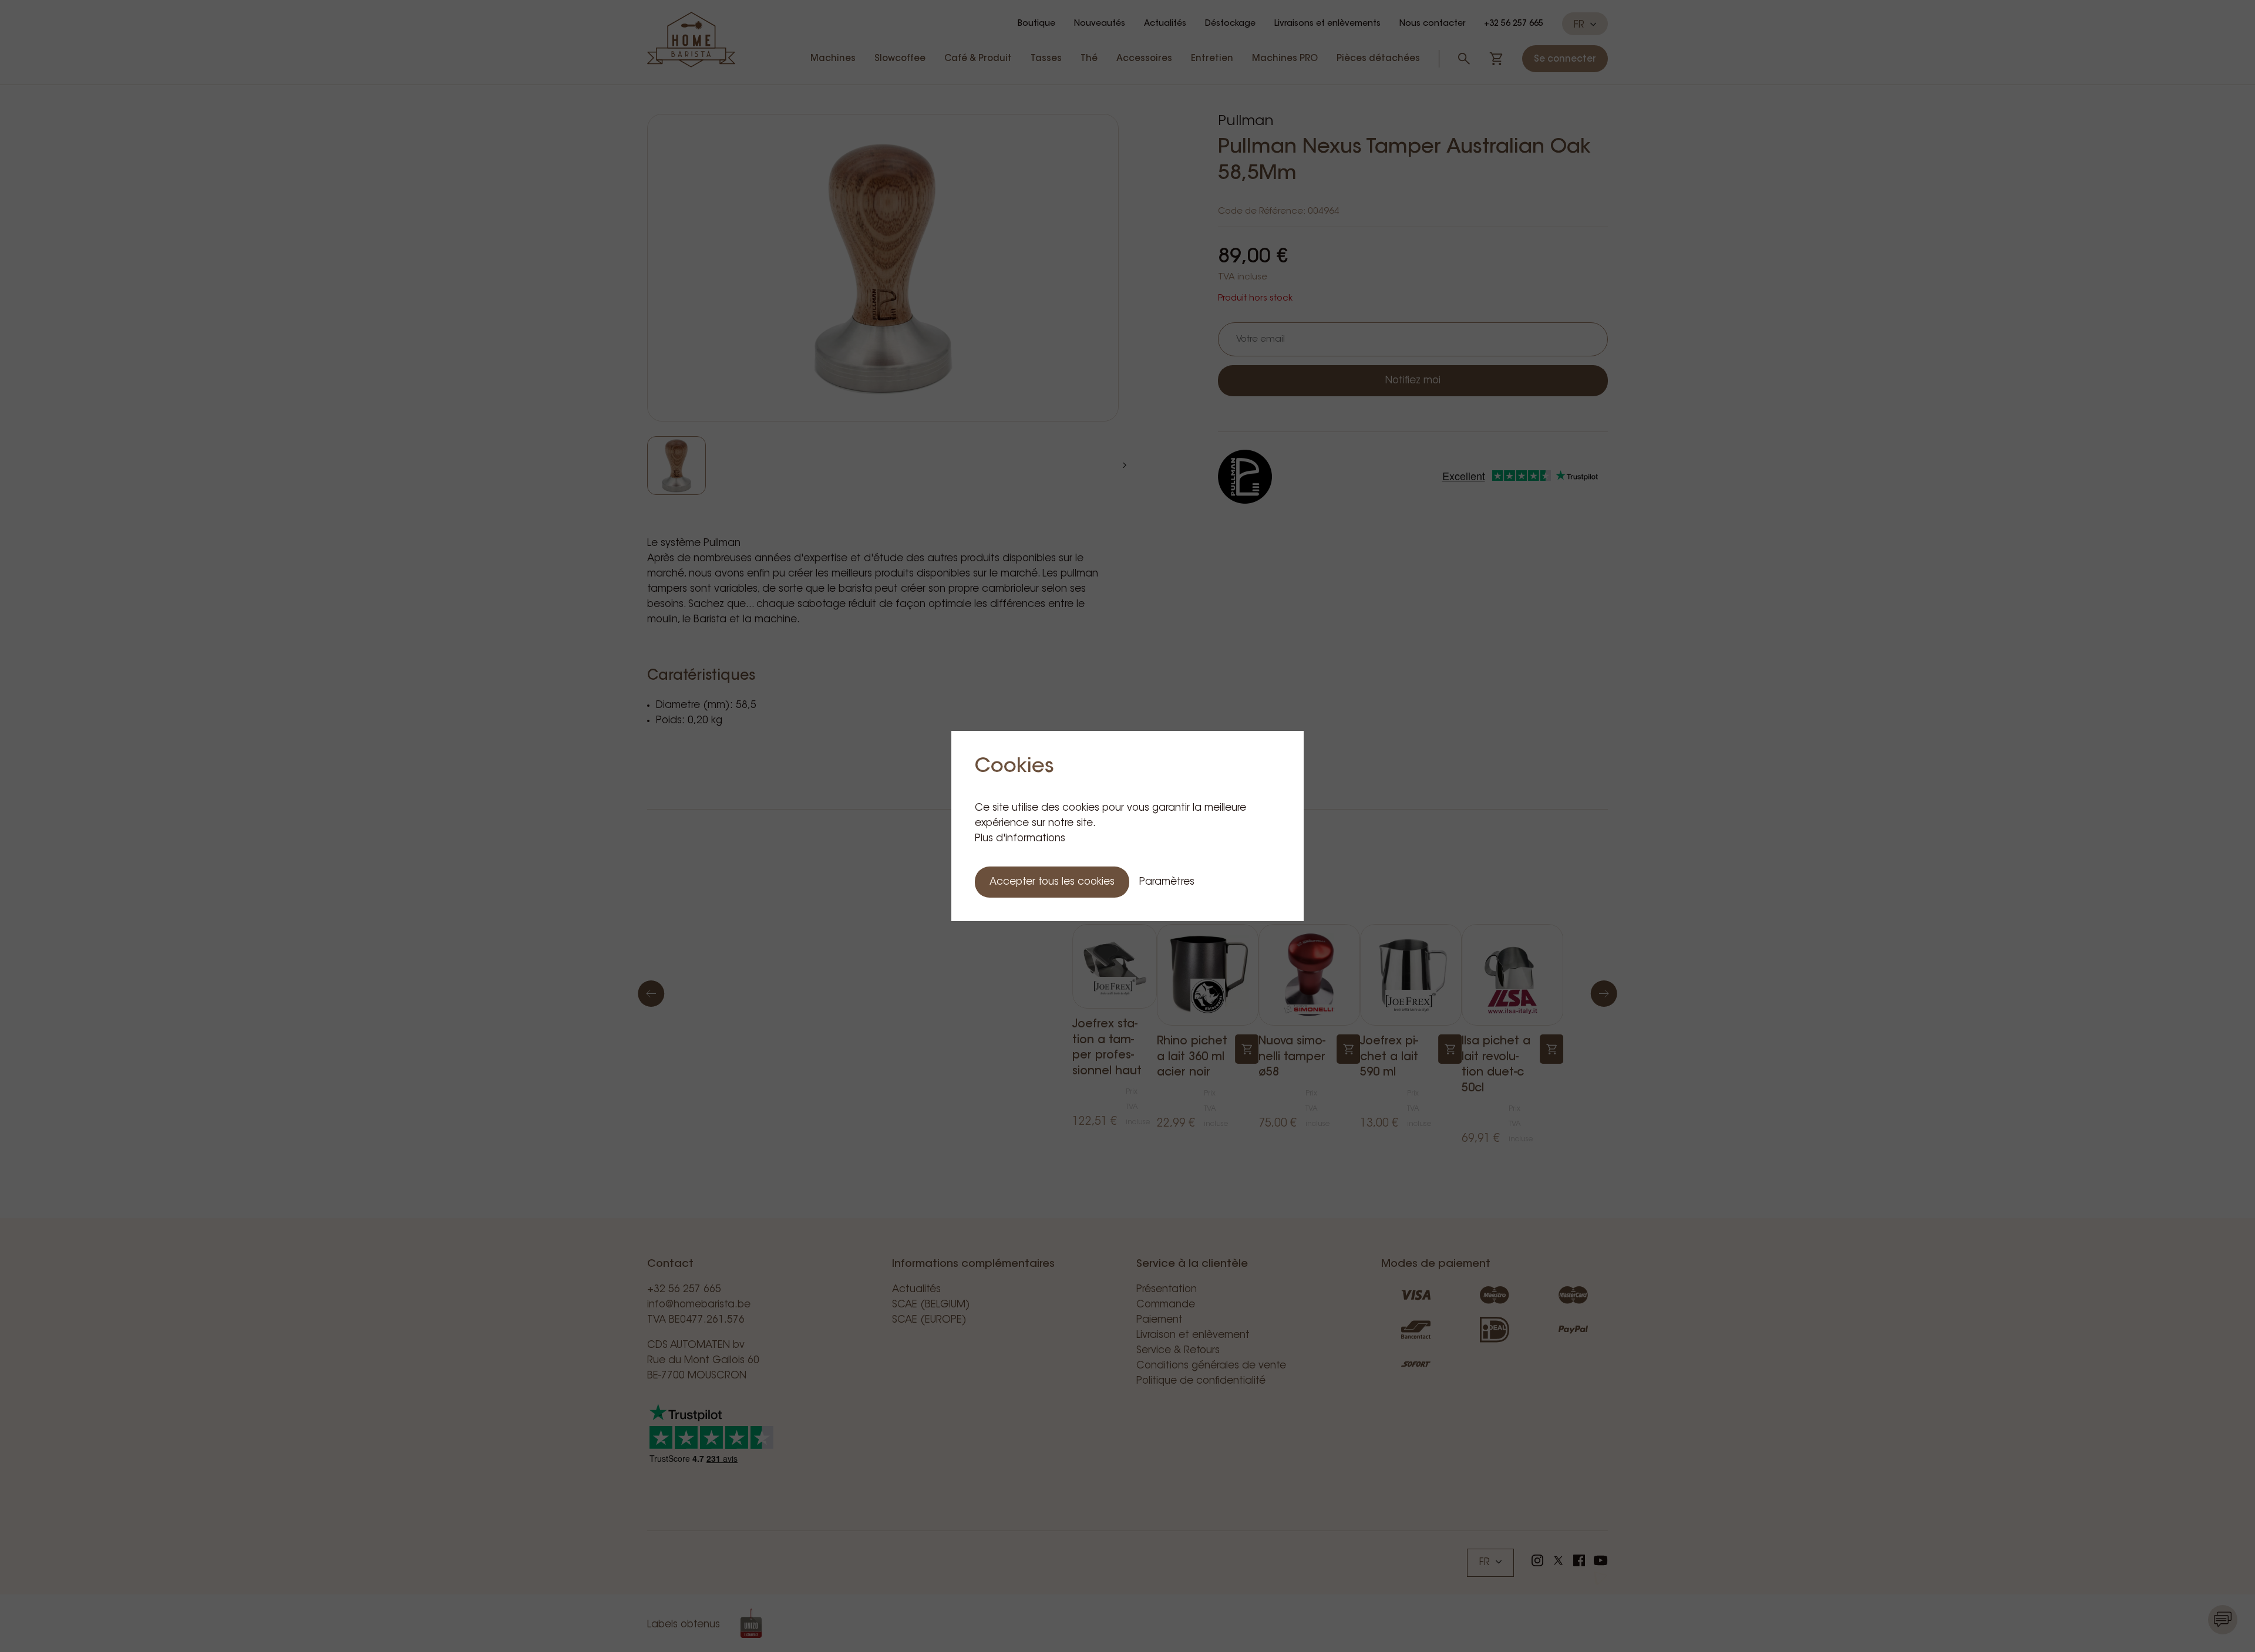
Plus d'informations (1020, 839)
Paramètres (1167, 882)
